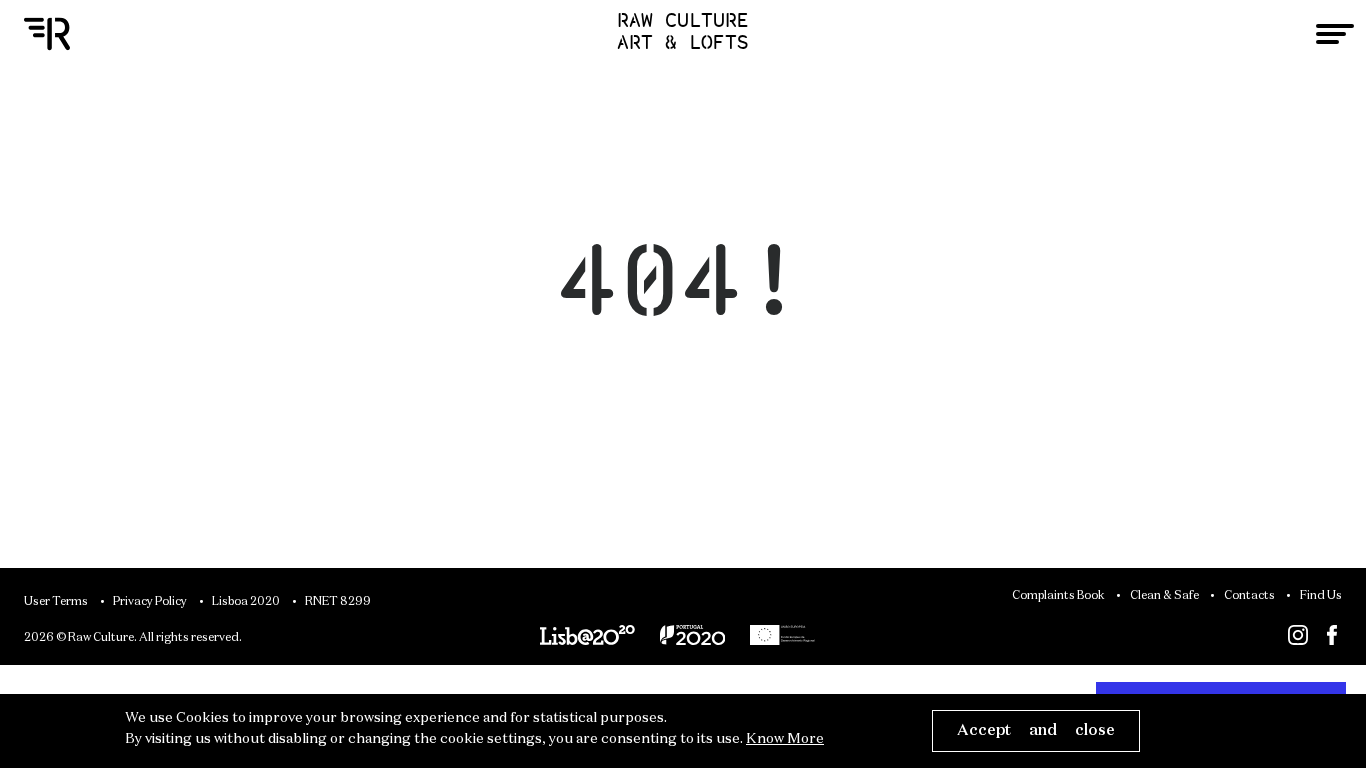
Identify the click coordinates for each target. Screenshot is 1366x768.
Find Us (1321, 596)
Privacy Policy (150, 602)
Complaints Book (1058, 596)
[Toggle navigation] (1335, 34)
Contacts (1249, 596)
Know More (785, 739)
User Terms (56, 602)
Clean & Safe (1164, 596)
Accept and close (1036, 730)
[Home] (47, 34)
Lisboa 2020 (246, 602)
